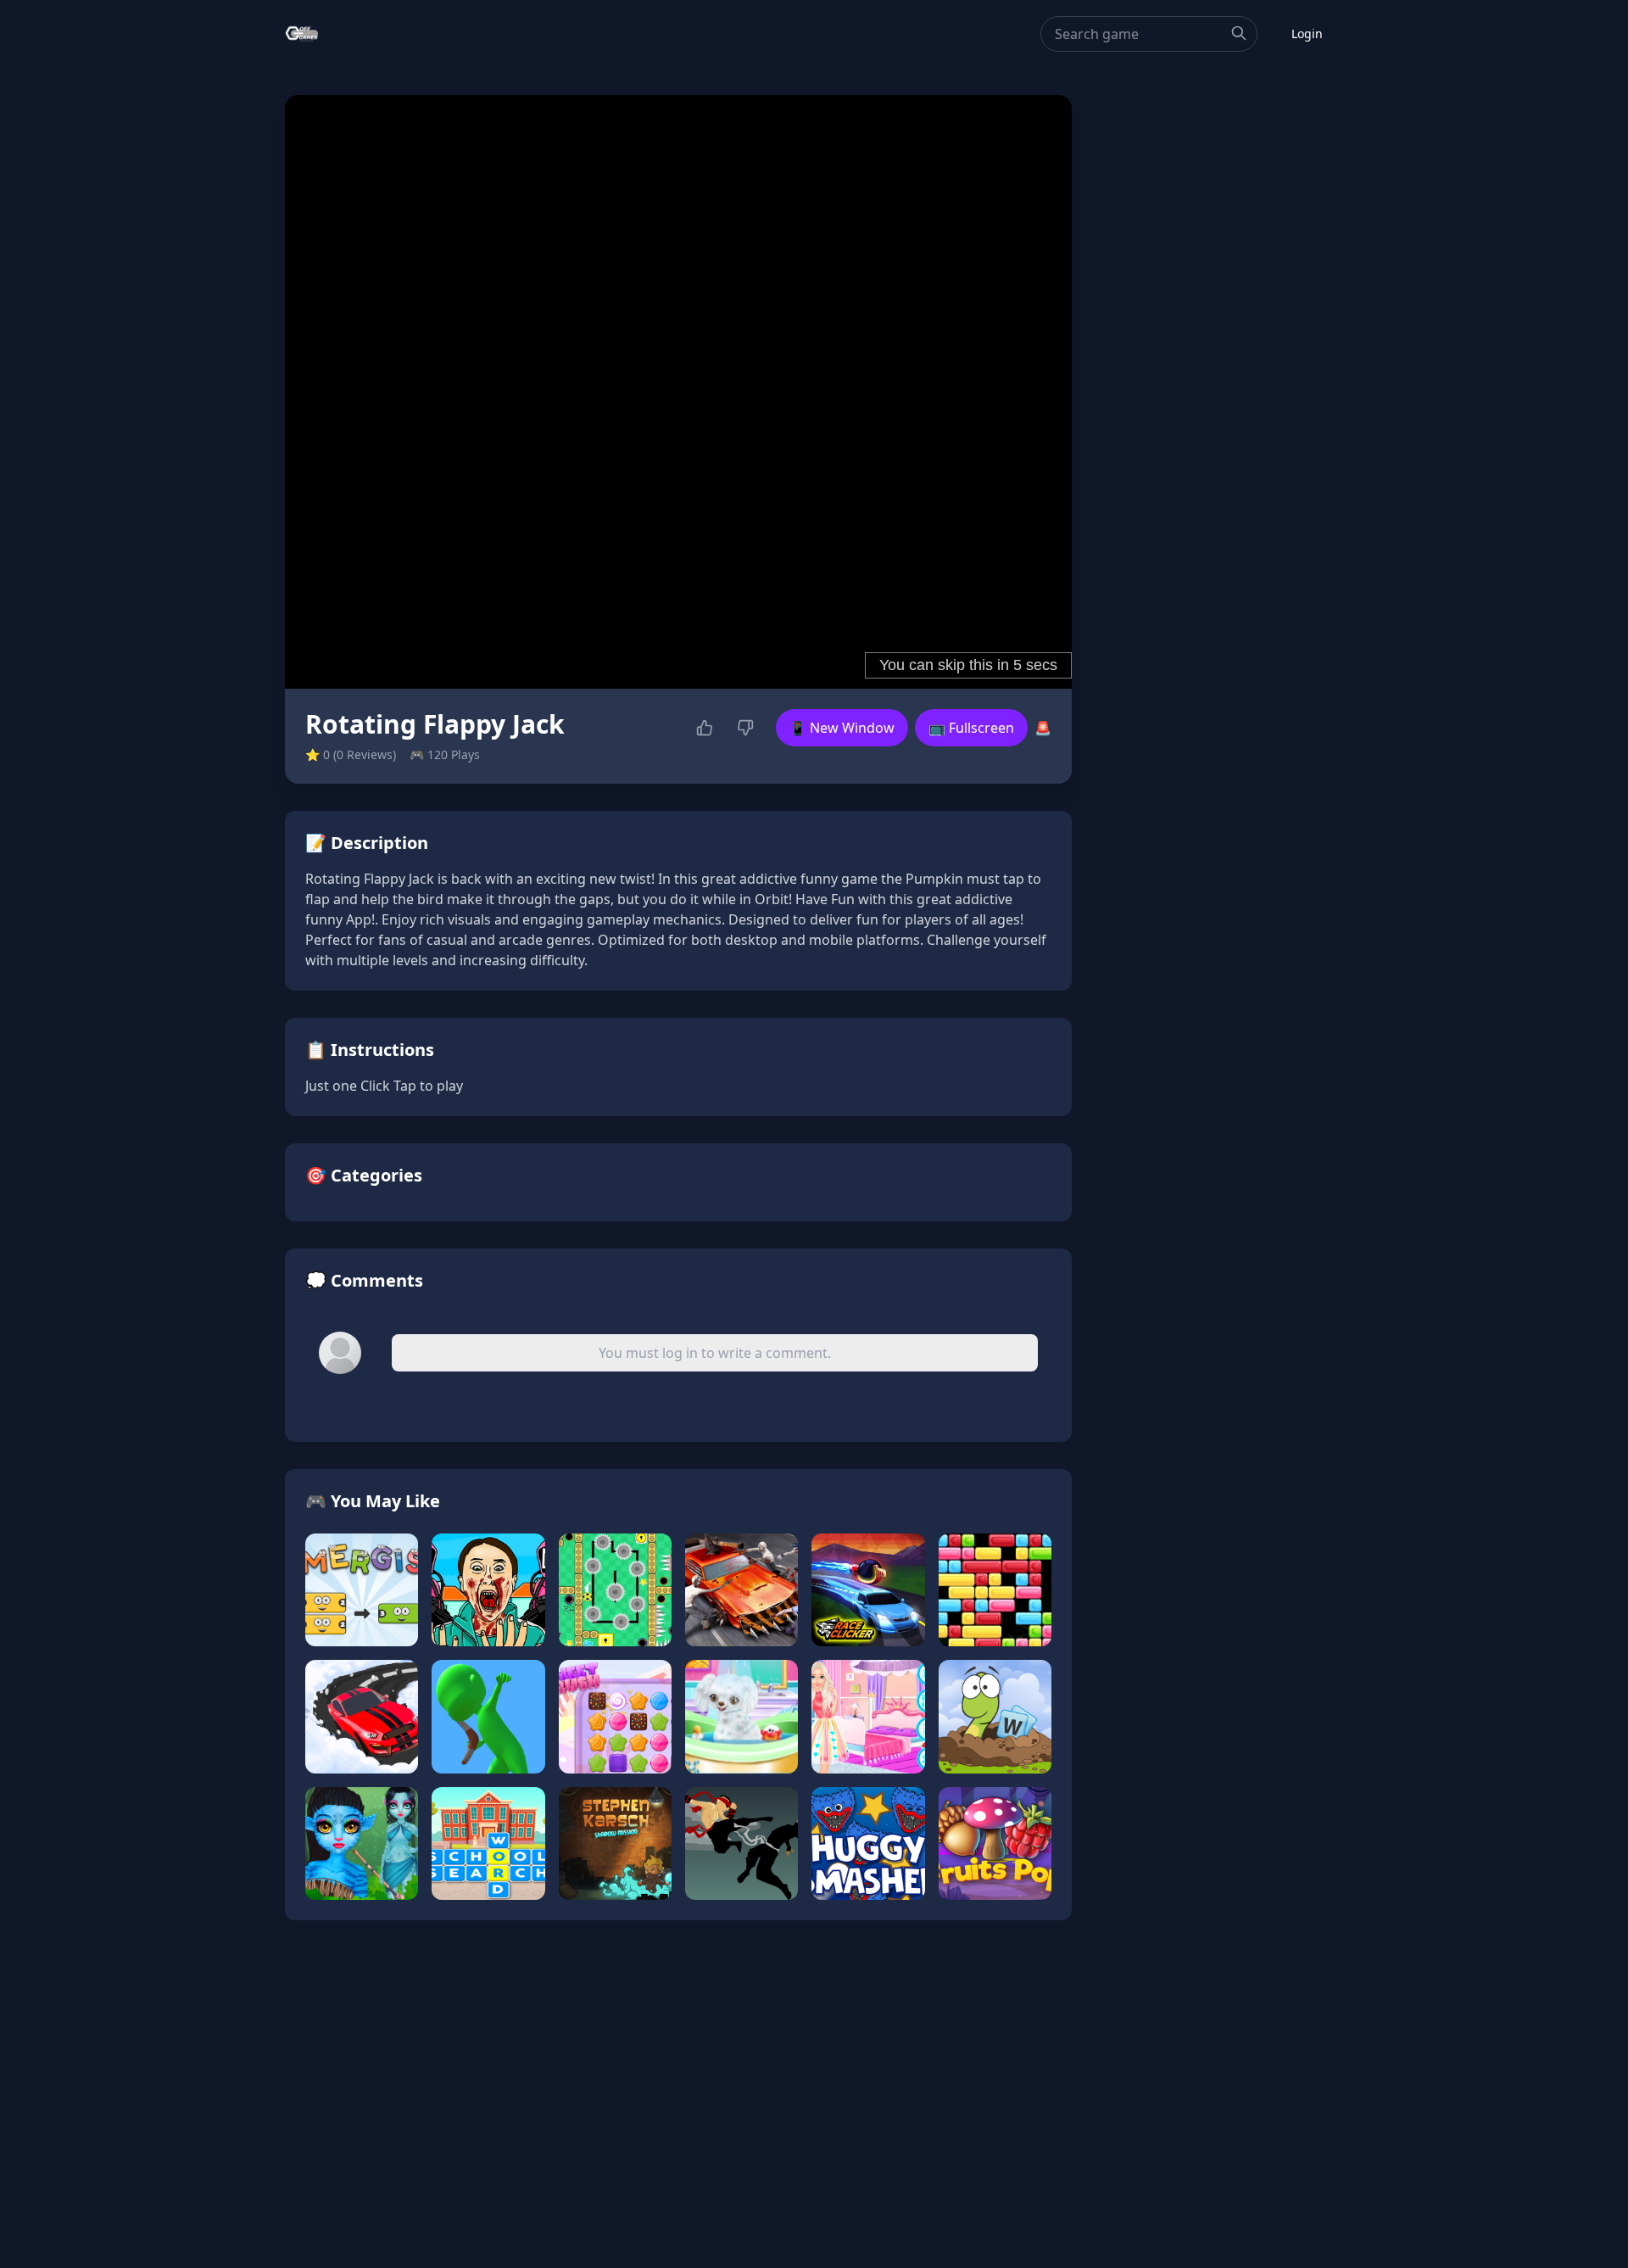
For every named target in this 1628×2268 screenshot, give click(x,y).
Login (1307, 34)
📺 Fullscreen (971, 728)
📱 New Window (842, 728)
